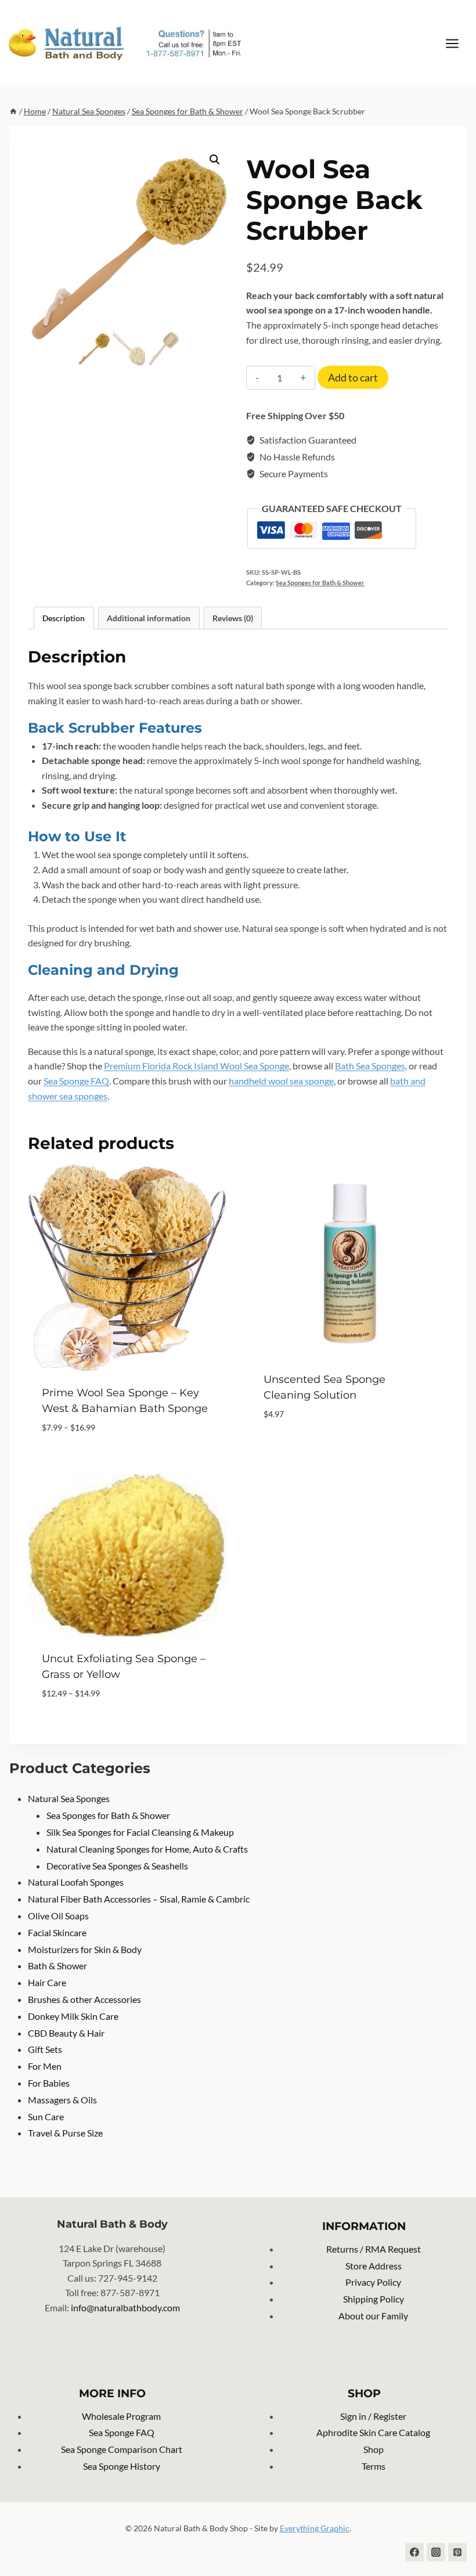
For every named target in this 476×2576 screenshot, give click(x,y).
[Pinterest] (457, 2552)
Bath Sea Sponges (370, 1066)
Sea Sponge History (122, 2466)
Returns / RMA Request (374, 2249)
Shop (374, 2449)
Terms (374, 2466)
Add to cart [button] (291, 1449)
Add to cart (353, 377)
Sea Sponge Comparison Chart (122, 2449)
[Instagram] (436, 2552)
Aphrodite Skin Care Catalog (373, 2432)
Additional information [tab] (149, 618)
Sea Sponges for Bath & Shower (320, 583)
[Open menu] (458, 43)
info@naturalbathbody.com (125, 2307)
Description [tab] (64, 618)
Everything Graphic (315, 2528)
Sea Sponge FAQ (76, 1081)
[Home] (13, 111)
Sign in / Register (373, 2416)
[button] (215, 160)
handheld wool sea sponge (281, 1081)
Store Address (374, 2266)
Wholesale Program (121, 2416)
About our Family (373, 2316)
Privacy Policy (373, 2282)
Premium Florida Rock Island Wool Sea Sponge (196, 1066)
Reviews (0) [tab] (233, 618)
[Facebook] (414, 2552)
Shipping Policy (374, 2299)
